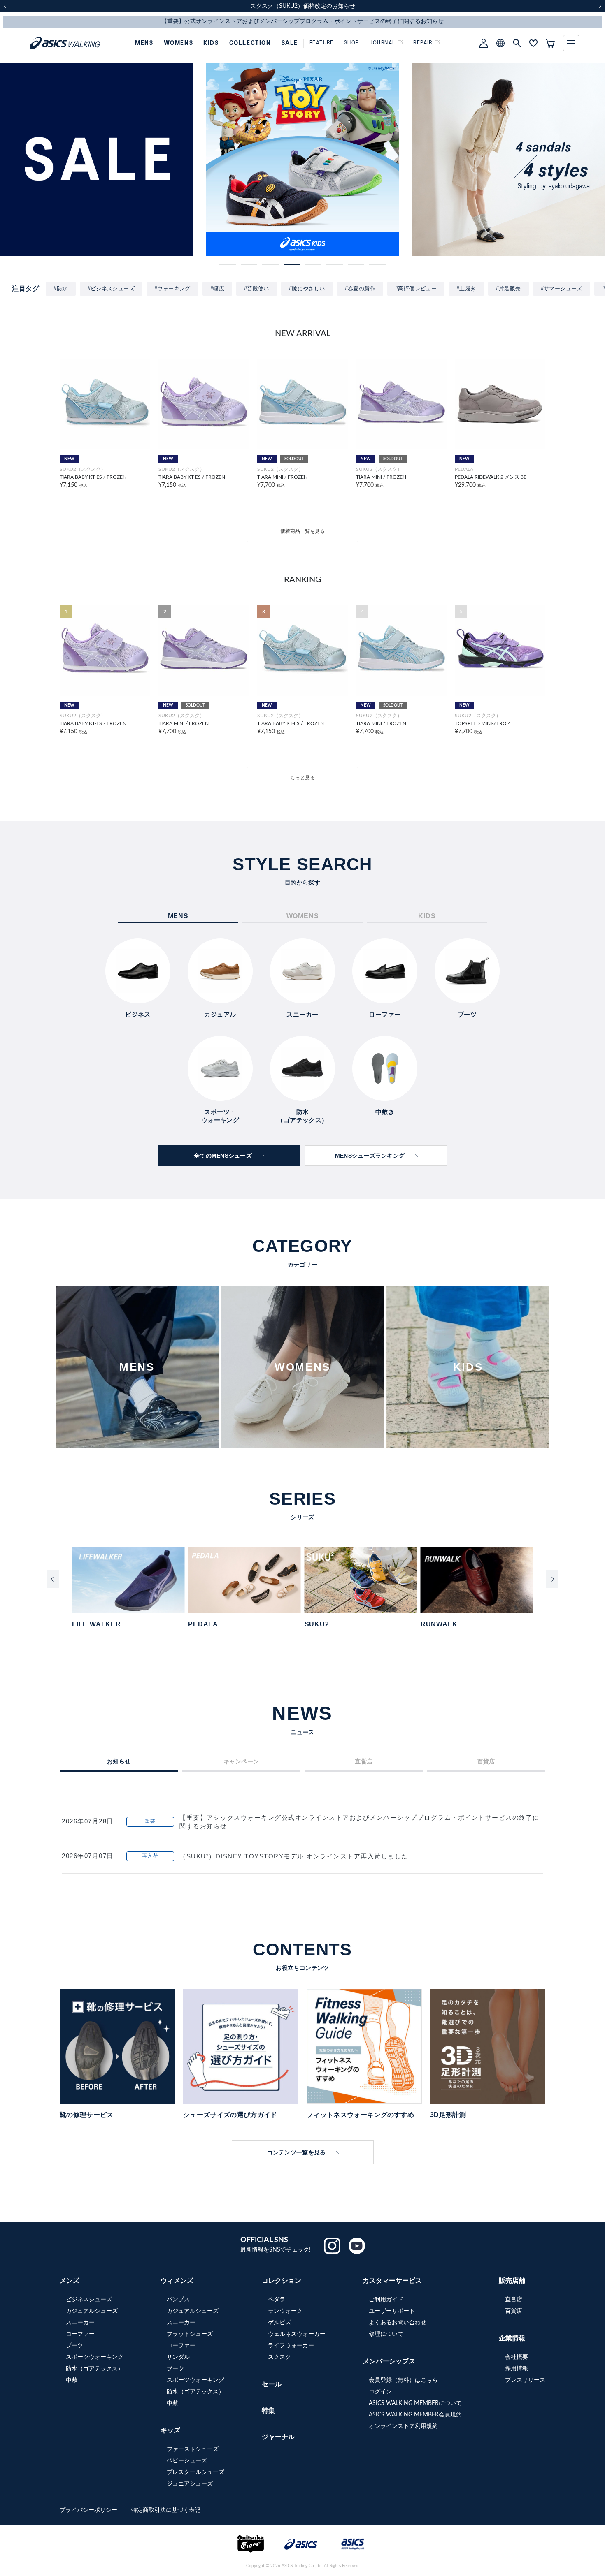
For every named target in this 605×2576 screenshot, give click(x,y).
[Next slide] (552, 1579)
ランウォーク (285, 2311)
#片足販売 (508, 288)
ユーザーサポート (392, 2311)
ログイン (380, 2392)
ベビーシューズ (187, 2461)
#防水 (60, 288)
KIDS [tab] (427, 916)
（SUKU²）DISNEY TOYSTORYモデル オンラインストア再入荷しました (294, 1856)
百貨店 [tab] (486, 1761)
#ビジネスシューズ (111, 288)
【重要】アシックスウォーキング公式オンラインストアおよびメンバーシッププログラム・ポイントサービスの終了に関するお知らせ (360, 1822)
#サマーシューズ (562, 288)
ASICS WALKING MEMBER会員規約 (415, 2415)
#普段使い (257, 288)
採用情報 (517, 2369)
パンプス (178, 2300)
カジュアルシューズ (92, 2311)
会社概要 (517, 2357)
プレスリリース (525, 2380)
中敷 (72, 2380)
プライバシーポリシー (89, 2510)
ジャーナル (278, 2437)
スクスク (279, 2357)
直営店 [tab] (364, 1761)
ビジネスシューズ (89, 2300)
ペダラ (277, 2300)
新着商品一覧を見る (302, 531)
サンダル (178, 2357)
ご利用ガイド (386, 2300)
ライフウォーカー (291, 2346)
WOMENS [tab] (303, 916)
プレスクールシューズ (195, 2472)
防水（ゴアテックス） (95, 2369)
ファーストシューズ (193, 2449)
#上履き (466, 288)
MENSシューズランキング (370, 1156)
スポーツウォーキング (95, 2357)
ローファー (80, 2334)
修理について (386, 2334)
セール (272, 2384)
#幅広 (217, 288)
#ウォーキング (172, 288)
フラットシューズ (190, 2334)
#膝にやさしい (307, 288)
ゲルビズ (279, 2323)
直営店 (514, 2300)
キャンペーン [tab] (241, 1761)
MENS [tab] (178, 916)
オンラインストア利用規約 (403, 2426)
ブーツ (74, 2346)
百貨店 (514, 2311)
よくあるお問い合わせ (398, 2323)
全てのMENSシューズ (223, 1156)
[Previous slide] (53, 1579)
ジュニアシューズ (190, 2484)
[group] (97, 160)
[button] (228, 264)
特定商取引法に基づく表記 (166, 2510)
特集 (268, 2411)
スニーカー (80, 2323)
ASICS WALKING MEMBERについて (415, 2403)
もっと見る (302, 778)
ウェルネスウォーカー (297, 2334)
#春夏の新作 (360, 288)
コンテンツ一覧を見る (297, 2152)
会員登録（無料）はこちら (403, 2380)
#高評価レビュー (416, 288)
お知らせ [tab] (119, 1761)
